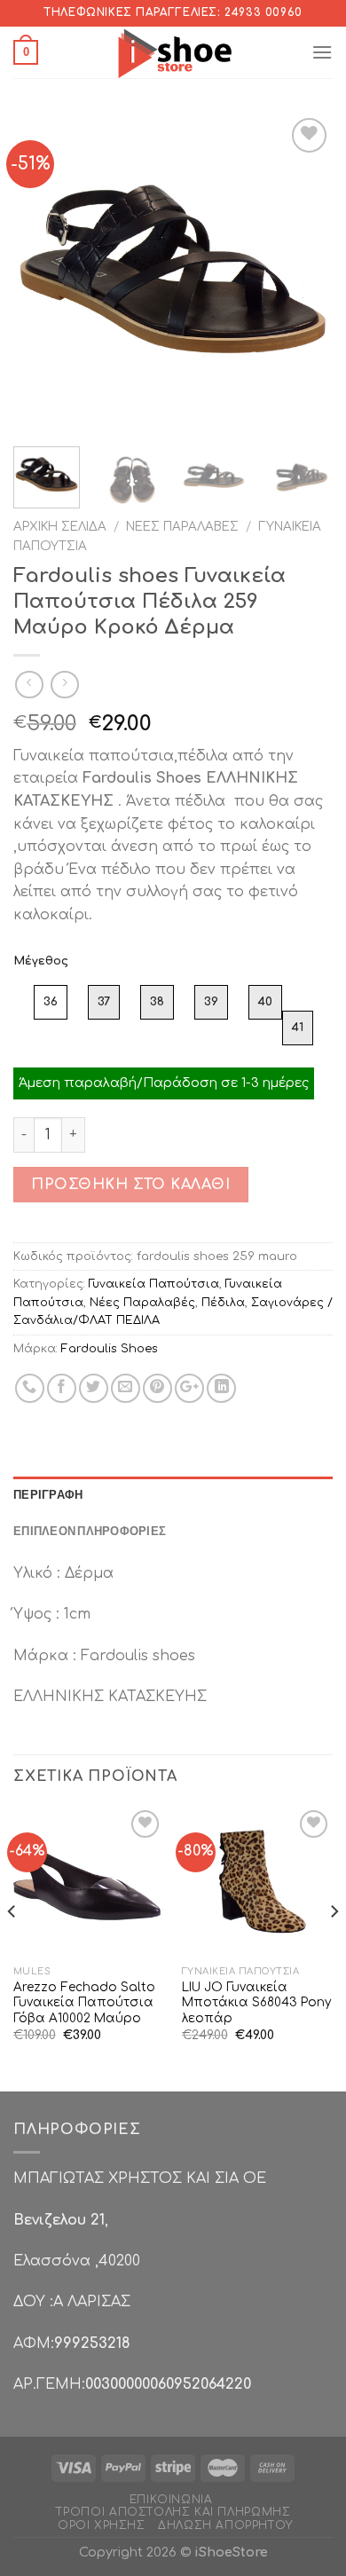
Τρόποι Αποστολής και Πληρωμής (173, 2512)
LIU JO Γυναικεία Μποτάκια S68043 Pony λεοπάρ (256, 2003)
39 (211, 1002)
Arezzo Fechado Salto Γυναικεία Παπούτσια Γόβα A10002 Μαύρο (84, 2003)
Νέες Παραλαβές (182, 527)
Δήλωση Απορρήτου (225, 2525)
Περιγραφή (48, 1494)
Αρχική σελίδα (60, 527)
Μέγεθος (41, 961)
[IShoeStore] (173, 52)
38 (157, 1002)
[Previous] (42, 273)
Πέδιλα (223, 1303)
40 (265, 1002)
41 (298, 1028)
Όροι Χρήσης (102, 2525)
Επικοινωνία (171, 2500)
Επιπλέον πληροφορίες (90, 1531)
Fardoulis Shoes (110, 1349)
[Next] (304, 273)
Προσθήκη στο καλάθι (130, 1185)
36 (51, 1002)
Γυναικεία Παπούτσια (154, 1284)
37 (104, 1002)
